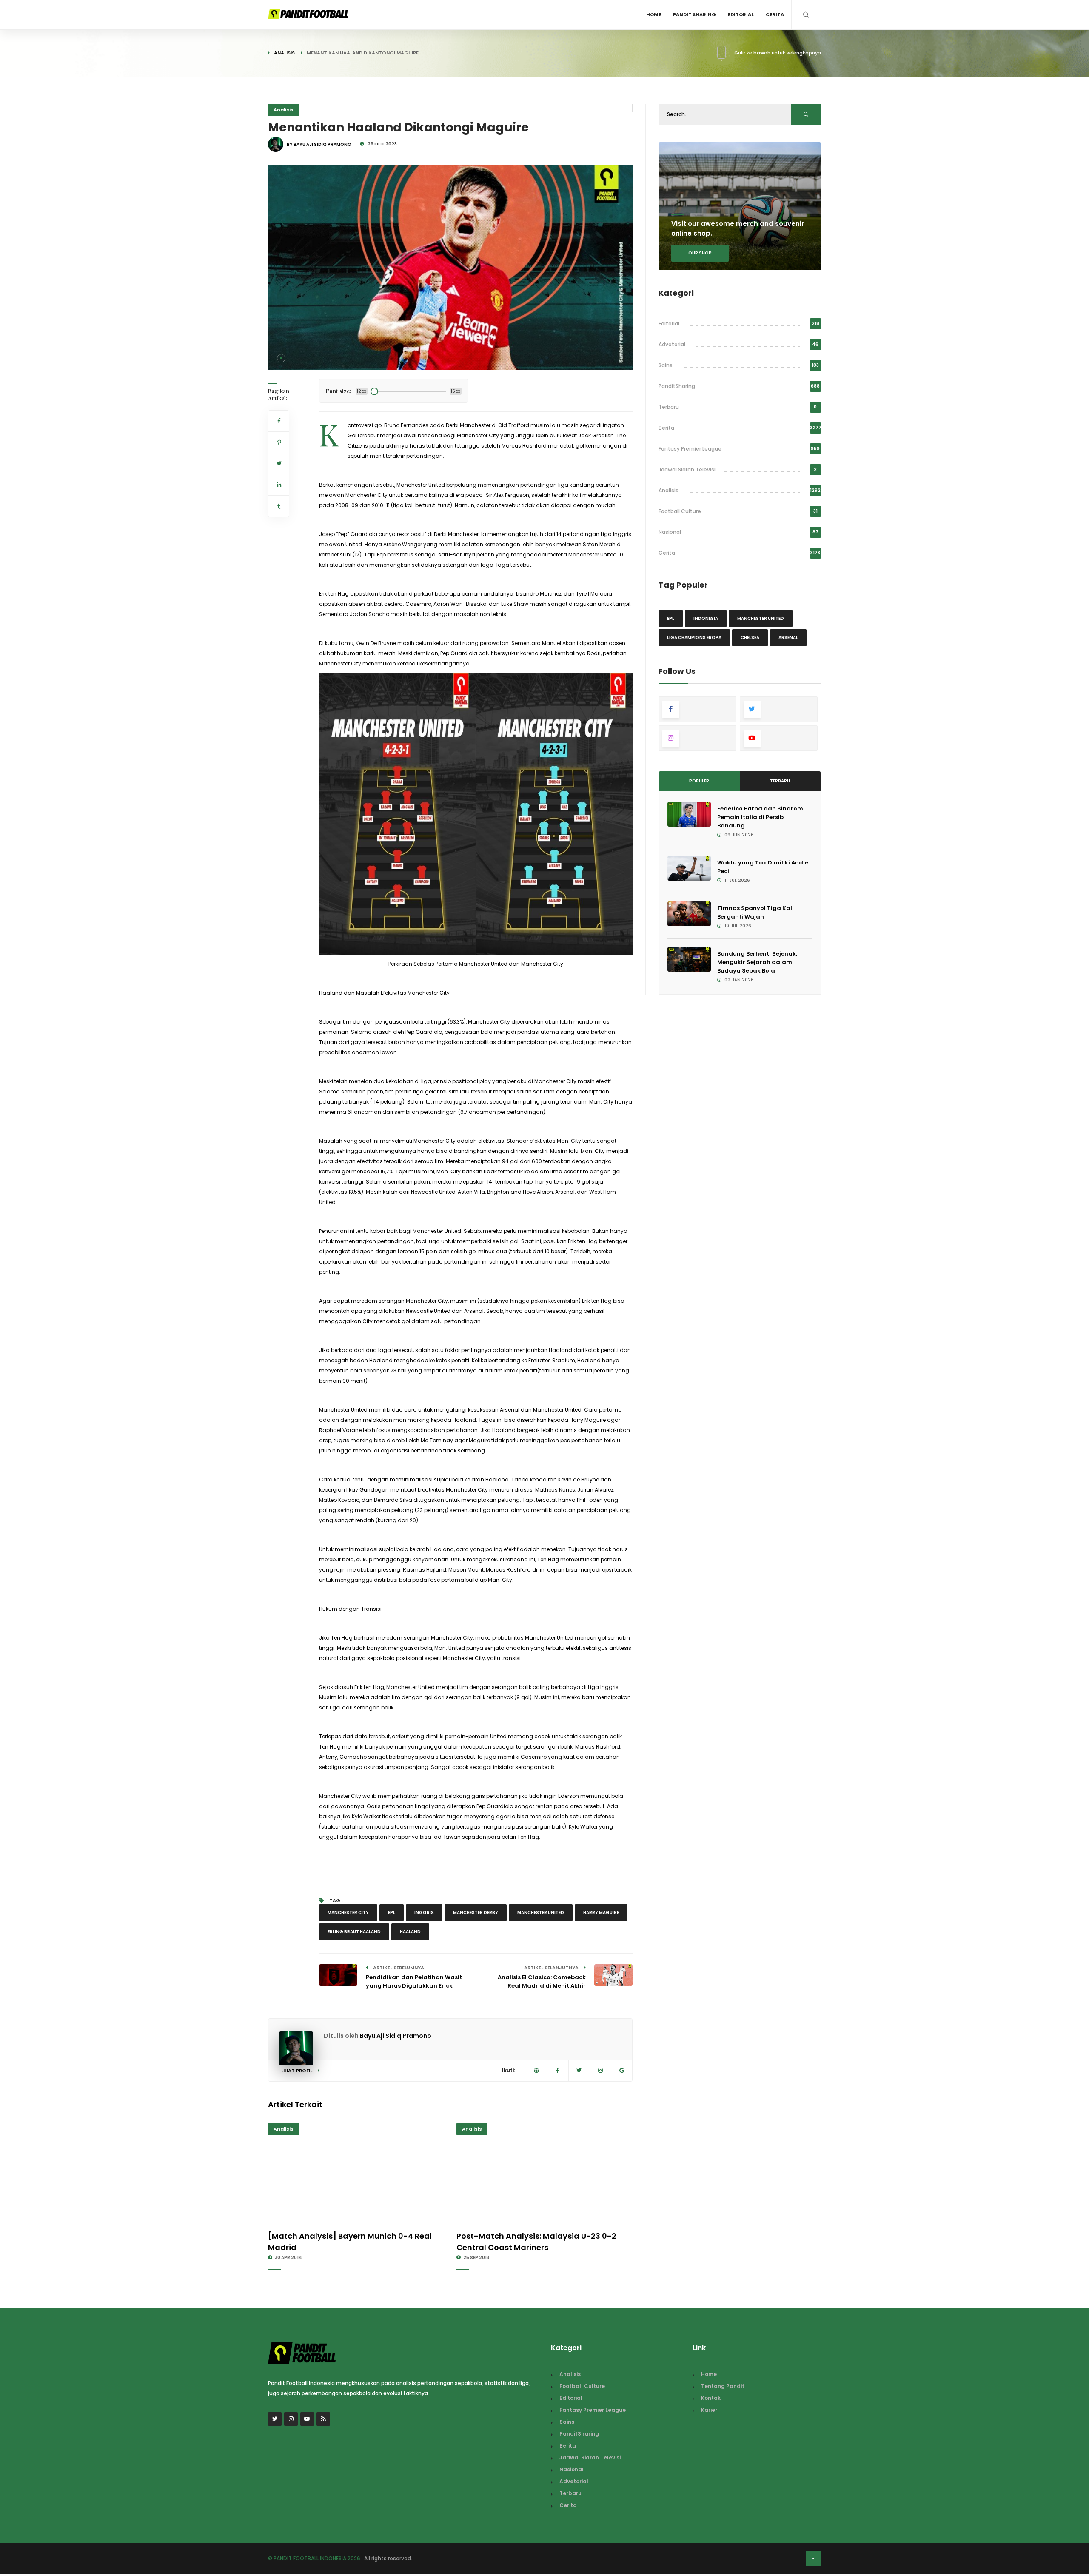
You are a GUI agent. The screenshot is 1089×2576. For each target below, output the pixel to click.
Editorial (741, 14)
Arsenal (788, 638)
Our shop (700, 253)
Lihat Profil (297, 2071)
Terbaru (669, 407)
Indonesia (706, 618)
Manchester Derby (476, 1913)
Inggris (424, 1913)
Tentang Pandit (723, 2386)
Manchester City (348, 1913)
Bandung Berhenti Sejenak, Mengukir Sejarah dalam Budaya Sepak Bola (757, 962)
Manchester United (541, 1913)
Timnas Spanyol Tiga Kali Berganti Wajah (755, 912)
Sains (666, 365)
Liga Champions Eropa (694, 638)
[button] (281, 358)
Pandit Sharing (694, 14)
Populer (699, 781)
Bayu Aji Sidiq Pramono (396, 2036)
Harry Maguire (601, 1913)
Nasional (670, 532)
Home (654, 14)
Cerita (775, 14)
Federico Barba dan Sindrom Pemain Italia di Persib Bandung (760, 817)
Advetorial (672, 344)
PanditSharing (677, 386)
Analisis (284, 53)
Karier (709, 2410)
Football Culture (680, 511)
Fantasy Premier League (690, 449)
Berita (666, 428)
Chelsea (750, 638)
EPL (392, 1913)
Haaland (410, 1932)
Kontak (711, 2398)
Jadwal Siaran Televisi (687, 469)
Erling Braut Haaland (354, 1932)
